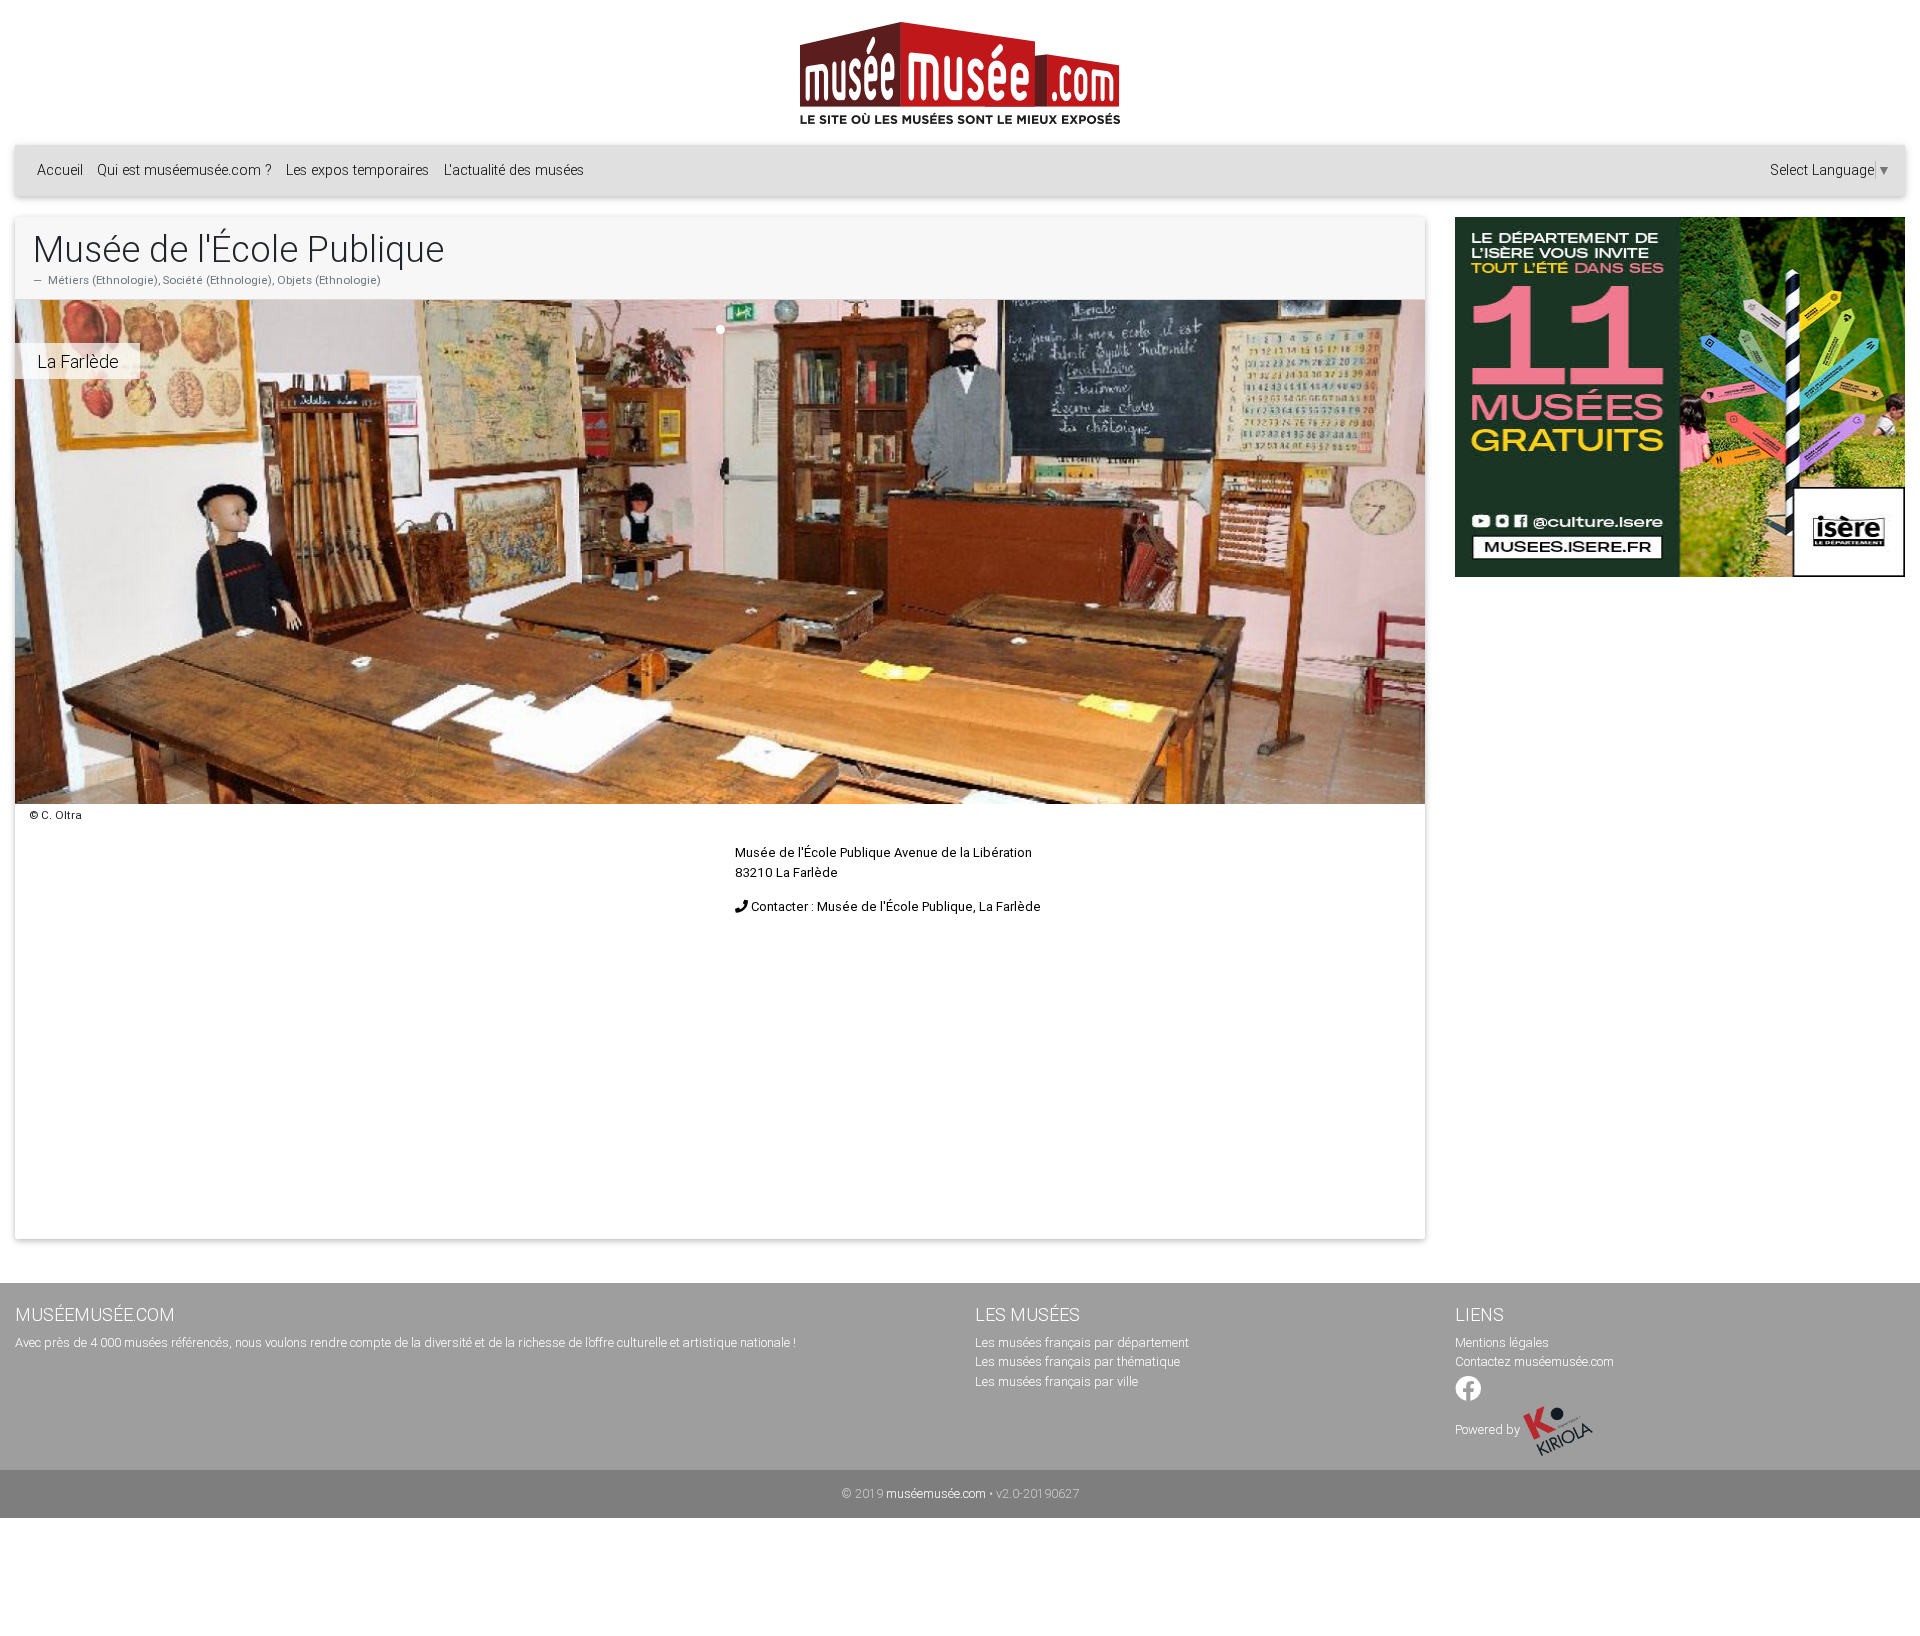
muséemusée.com (936, 1493)
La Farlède (78, 361)
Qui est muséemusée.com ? (184, 170)
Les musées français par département (1082, 1342)
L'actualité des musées (514, 170)
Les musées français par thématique (1077, 1361)
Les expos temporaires (357, 170)
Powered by (1489, 1429)
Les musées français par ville (1056, 1381)
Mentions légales (1502, 1342)
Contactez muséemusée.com (1534, 1361)
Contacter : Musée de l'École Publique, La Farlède (896, 906)
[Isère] (1680, 397)
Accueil (60, 170)
